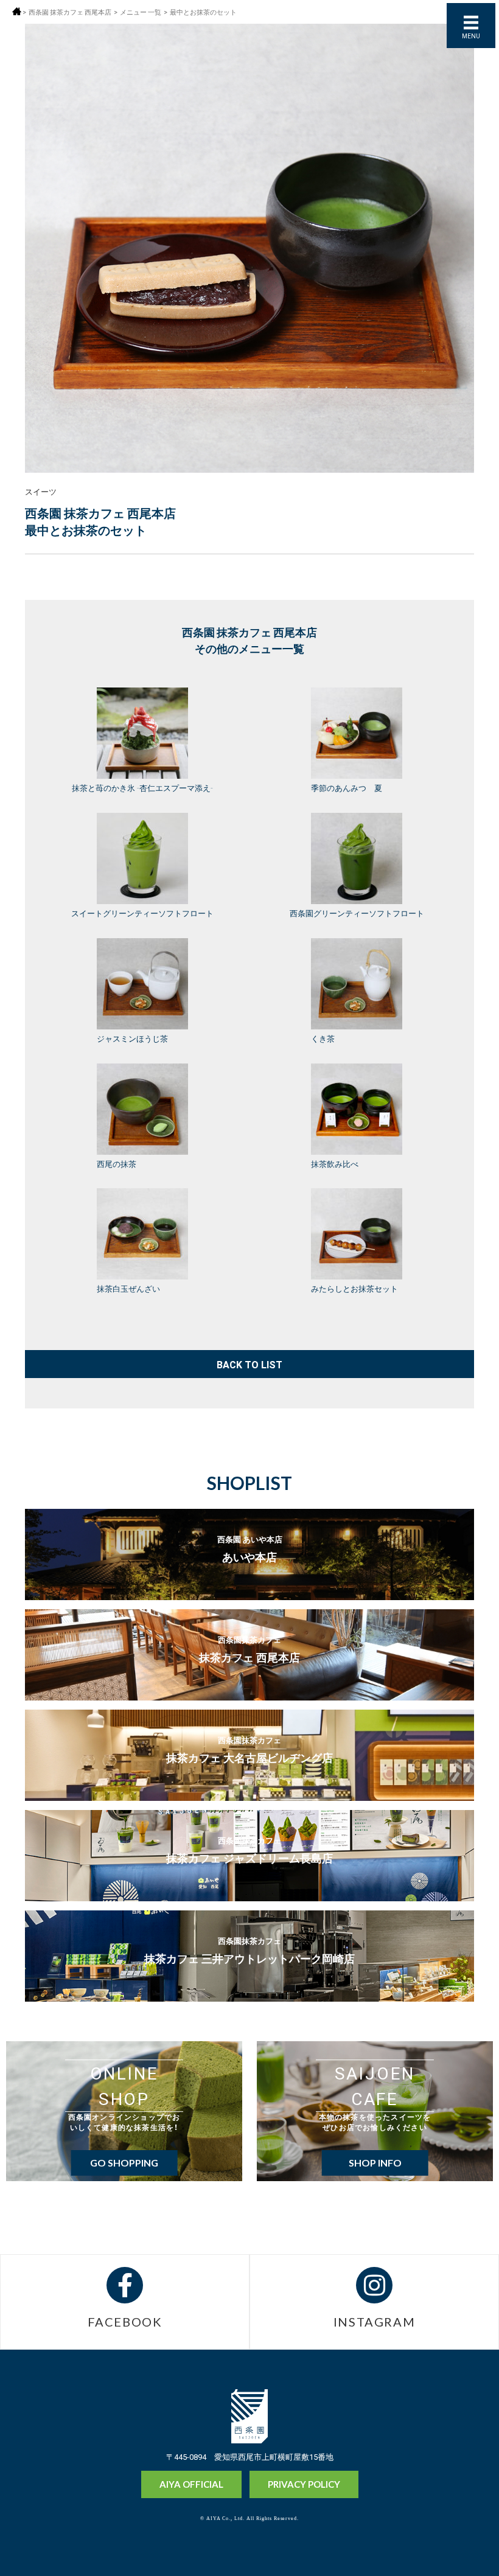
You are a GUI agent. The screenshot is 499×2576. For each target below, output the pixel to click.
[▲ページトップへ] (467, 2546)
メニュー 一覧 (141, 12)
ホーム (17, 11)
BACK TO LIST (249, 1364)
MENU (471, 36)
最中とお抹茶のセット (203, 12)
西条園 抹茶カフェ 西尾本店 (70, 12)
